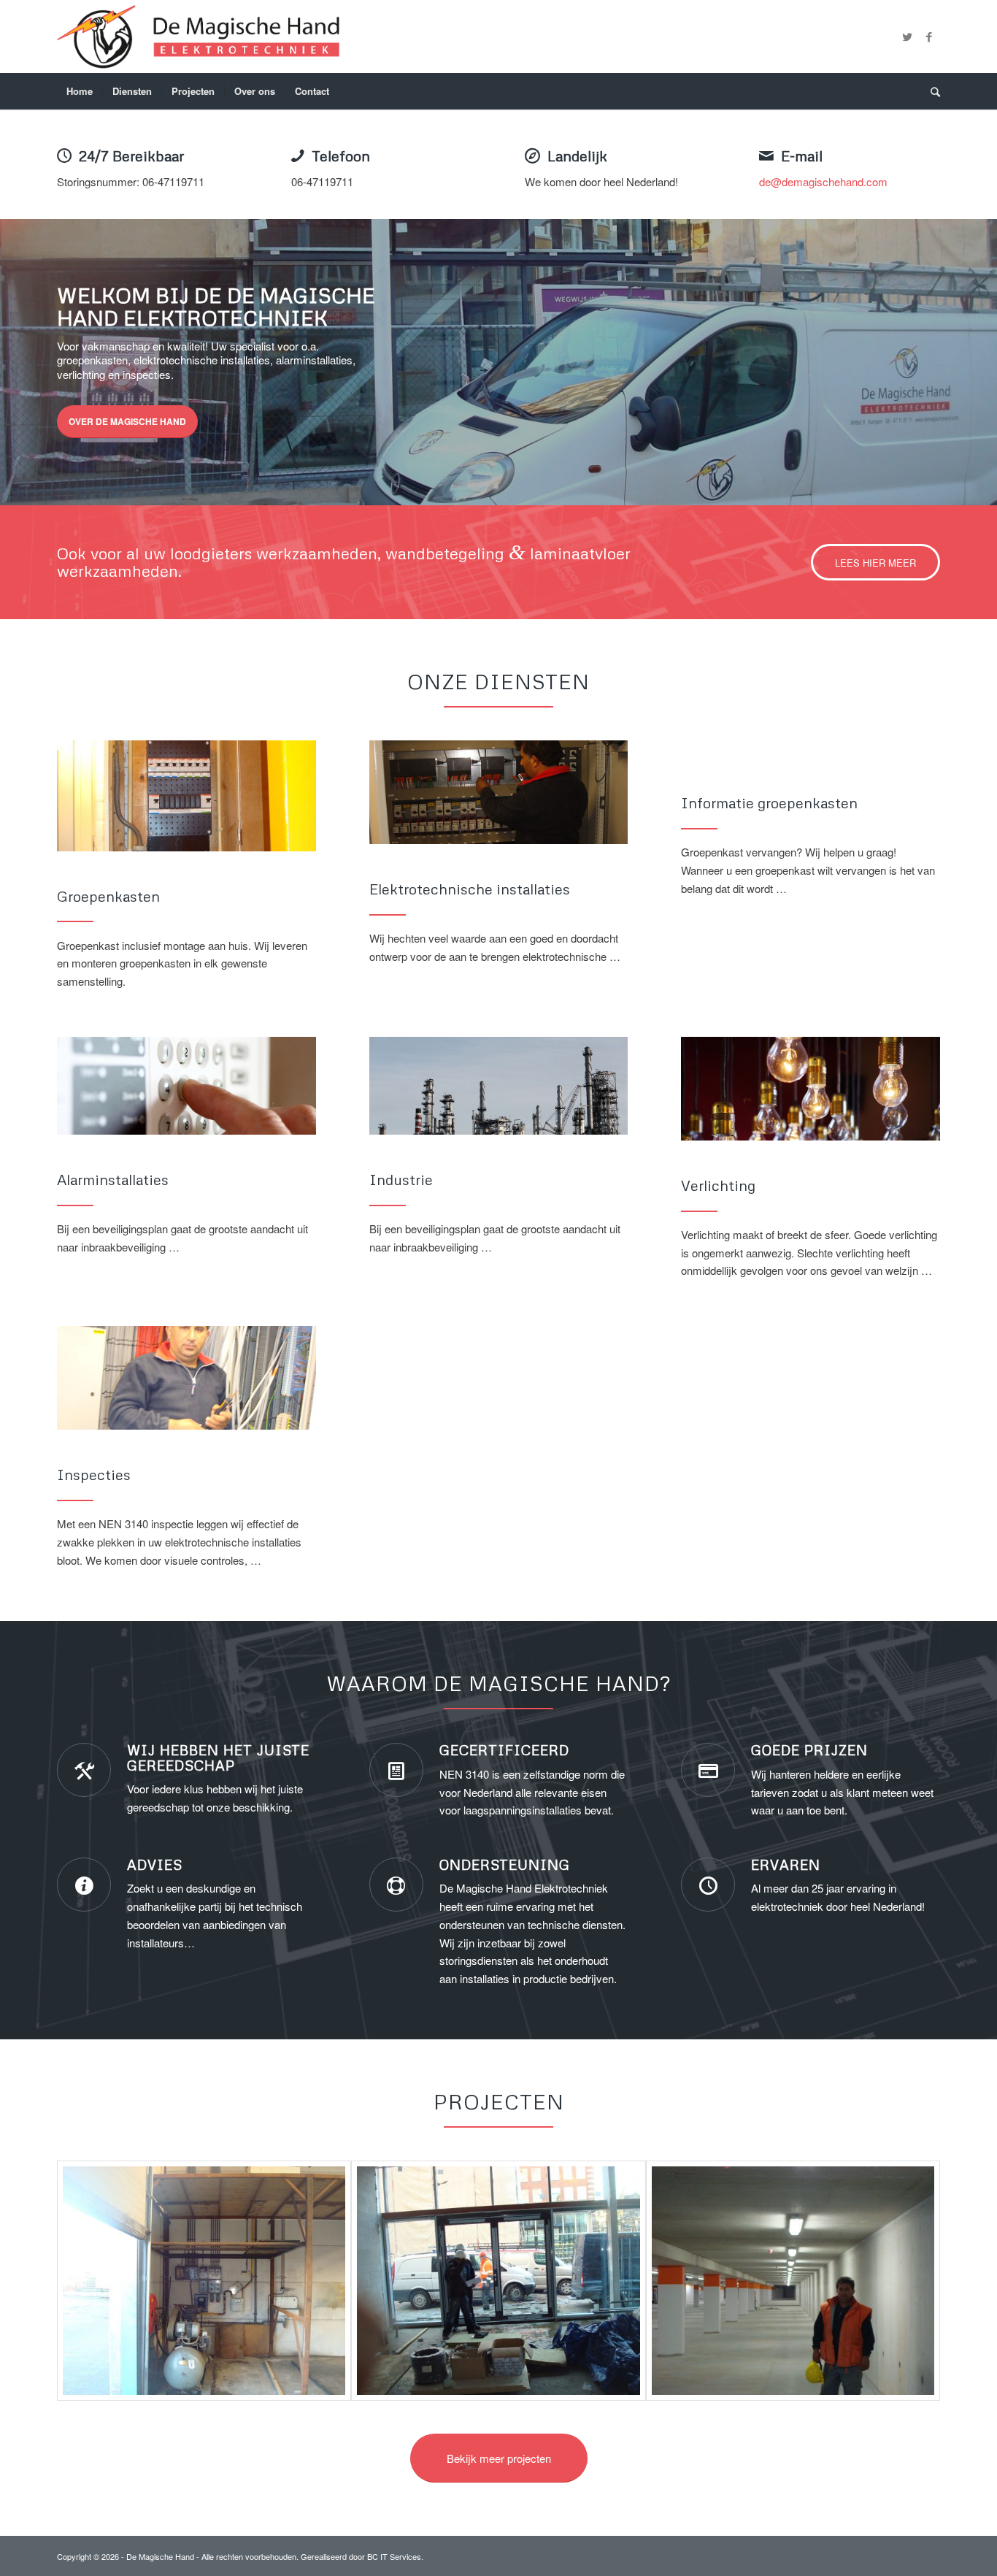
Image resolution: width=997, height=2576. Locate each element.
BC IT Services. (395, 2556)
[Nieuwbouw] (498, 2281)
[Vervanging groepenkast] (204, 2281)
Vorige (33, 362)
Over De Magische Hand (127, 421)
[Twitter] (907, 37)
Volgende (964, 362)
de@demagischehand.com (823, 181)
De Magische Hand (160, 2556)
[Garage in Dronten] (793, 2281)
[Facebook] (929, 37)
